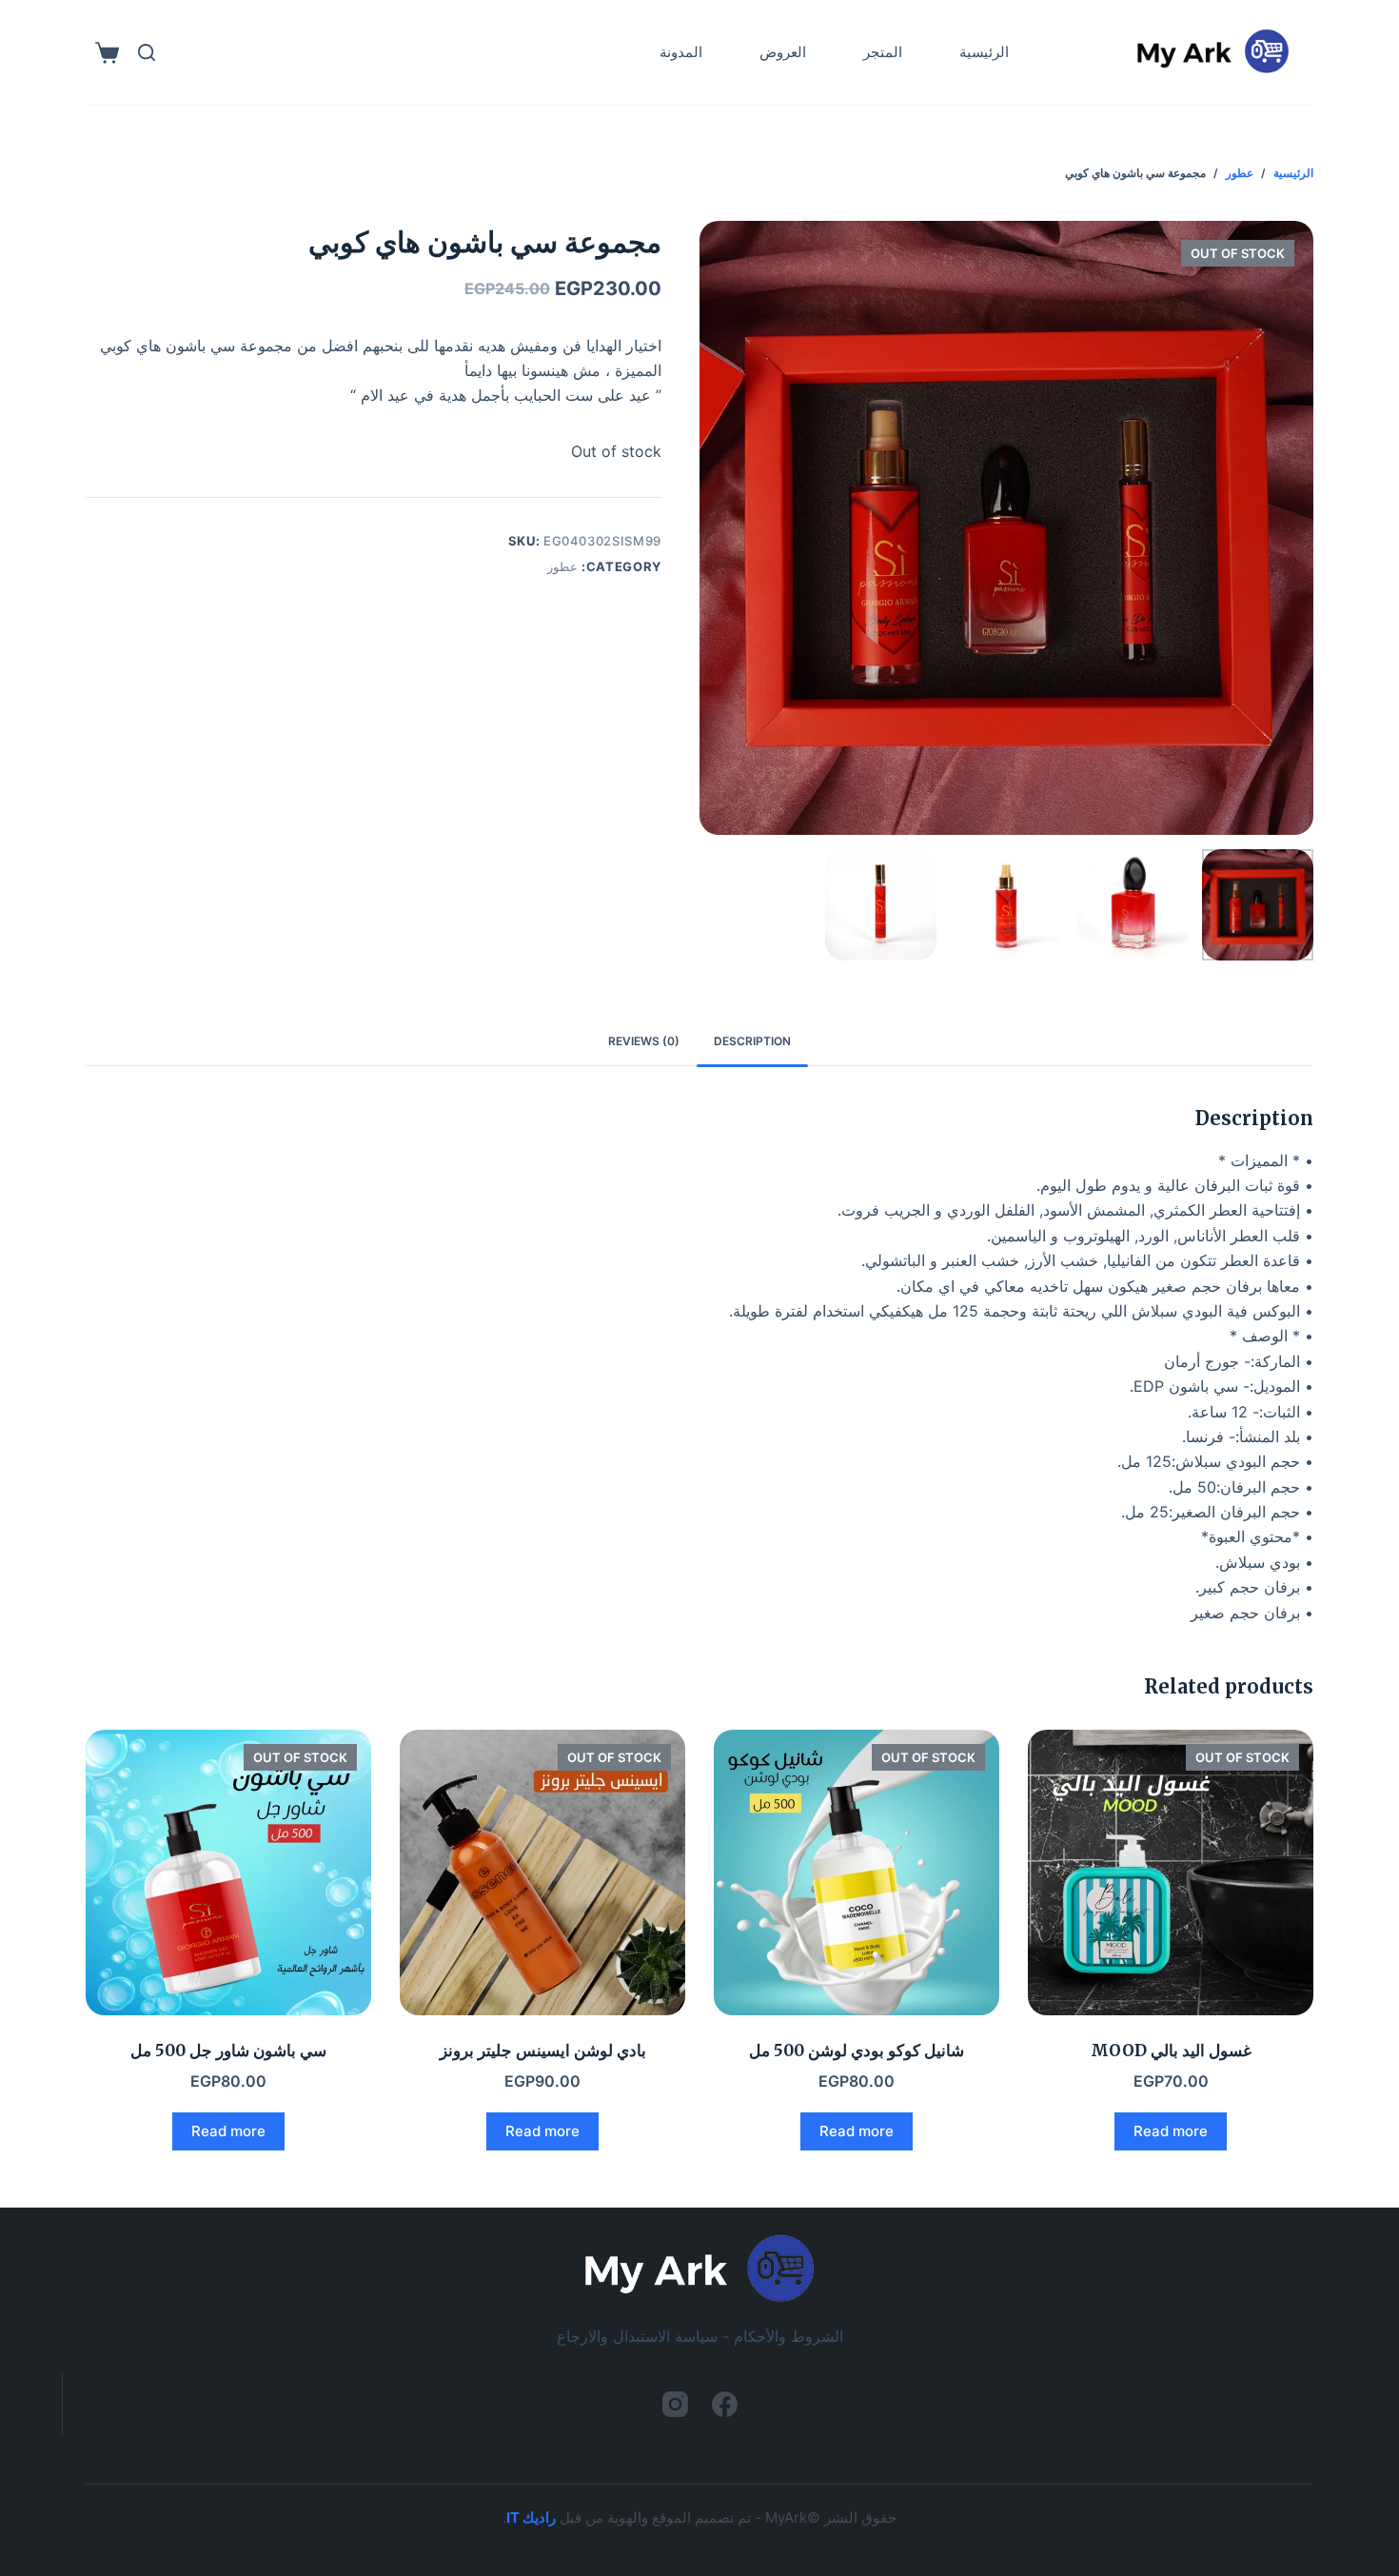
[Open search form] (147, 52)
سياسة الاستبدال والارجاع (637, 2336)
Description (752, 1041)
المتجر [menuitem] (883, 52)
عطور (562, 566)
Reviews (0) (644, 1041)
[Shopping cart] (107, 53)
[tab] (752, 1042)
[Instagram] (675, 2404)
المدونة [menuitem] (681, 52)
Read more (1171, 2131)
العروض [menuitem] (783, 52)
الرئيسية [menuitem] (984, 52)
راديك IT (531, 2517)
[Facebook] (725, 2404)
